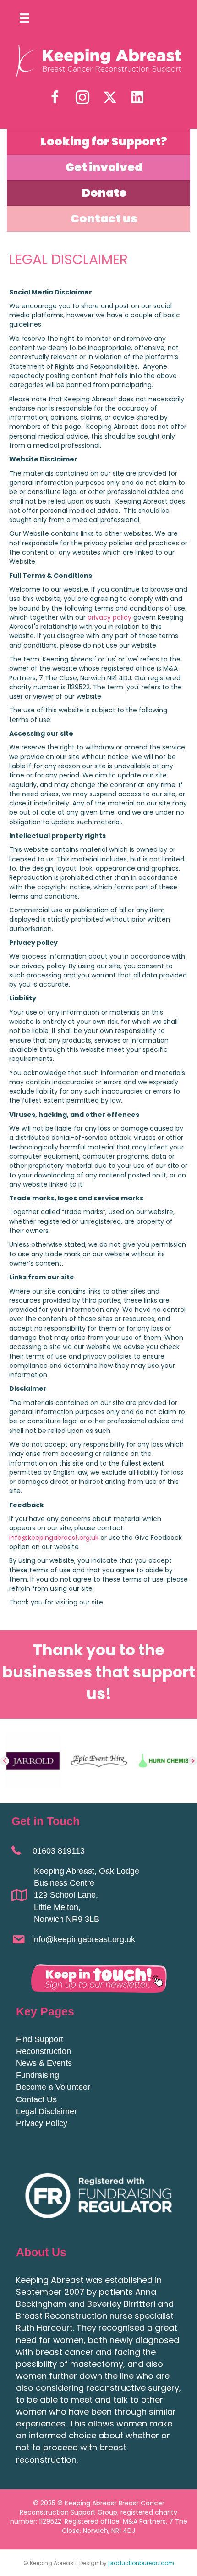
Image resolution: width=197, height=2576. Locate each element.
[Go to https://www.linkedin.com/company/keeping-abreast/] (137, 97)
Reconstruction (44, 2051)
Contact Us (36, 2099)
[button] (5, 1761)
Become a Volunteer (53, 2087)
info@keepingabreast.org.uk (54, 1538)
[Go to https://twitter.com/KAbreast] (110, 97)
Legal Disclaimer (47, 2111)
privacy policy (109, 617)
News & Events (44, 2063)
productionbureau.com (141, 2563)
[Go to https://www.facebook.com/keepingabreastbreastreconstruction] (55, 98)
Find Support (40, 2039)
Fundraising (38, 2075)
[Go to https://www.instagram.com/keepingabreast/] (82, 98)
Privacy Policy (42, 2123)
